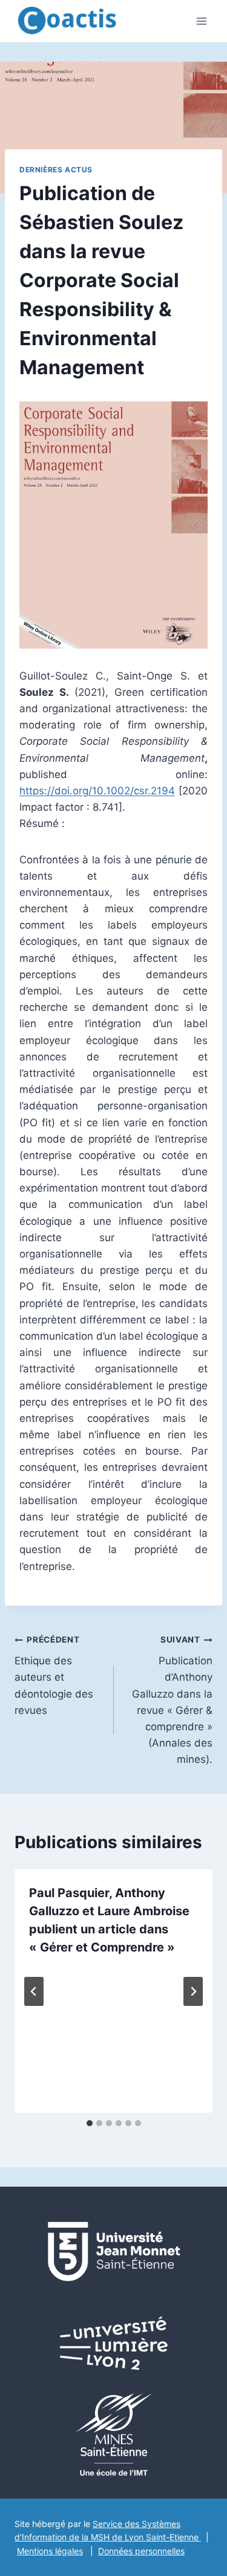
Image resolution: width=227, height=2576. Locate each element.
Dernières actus (56, 170)
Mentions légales (50, 2551)
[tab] (90, 2123)
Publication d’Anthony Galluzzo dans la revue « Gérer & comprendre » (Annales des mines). (172, 1700)
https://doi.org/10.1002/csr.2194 (97, 791)
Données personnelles (141, 2551)
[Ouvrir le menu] (201, 21)
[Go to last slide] (34, 1991)
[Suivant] (193, 1991)
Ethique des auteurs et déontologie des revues (54, 1675)
